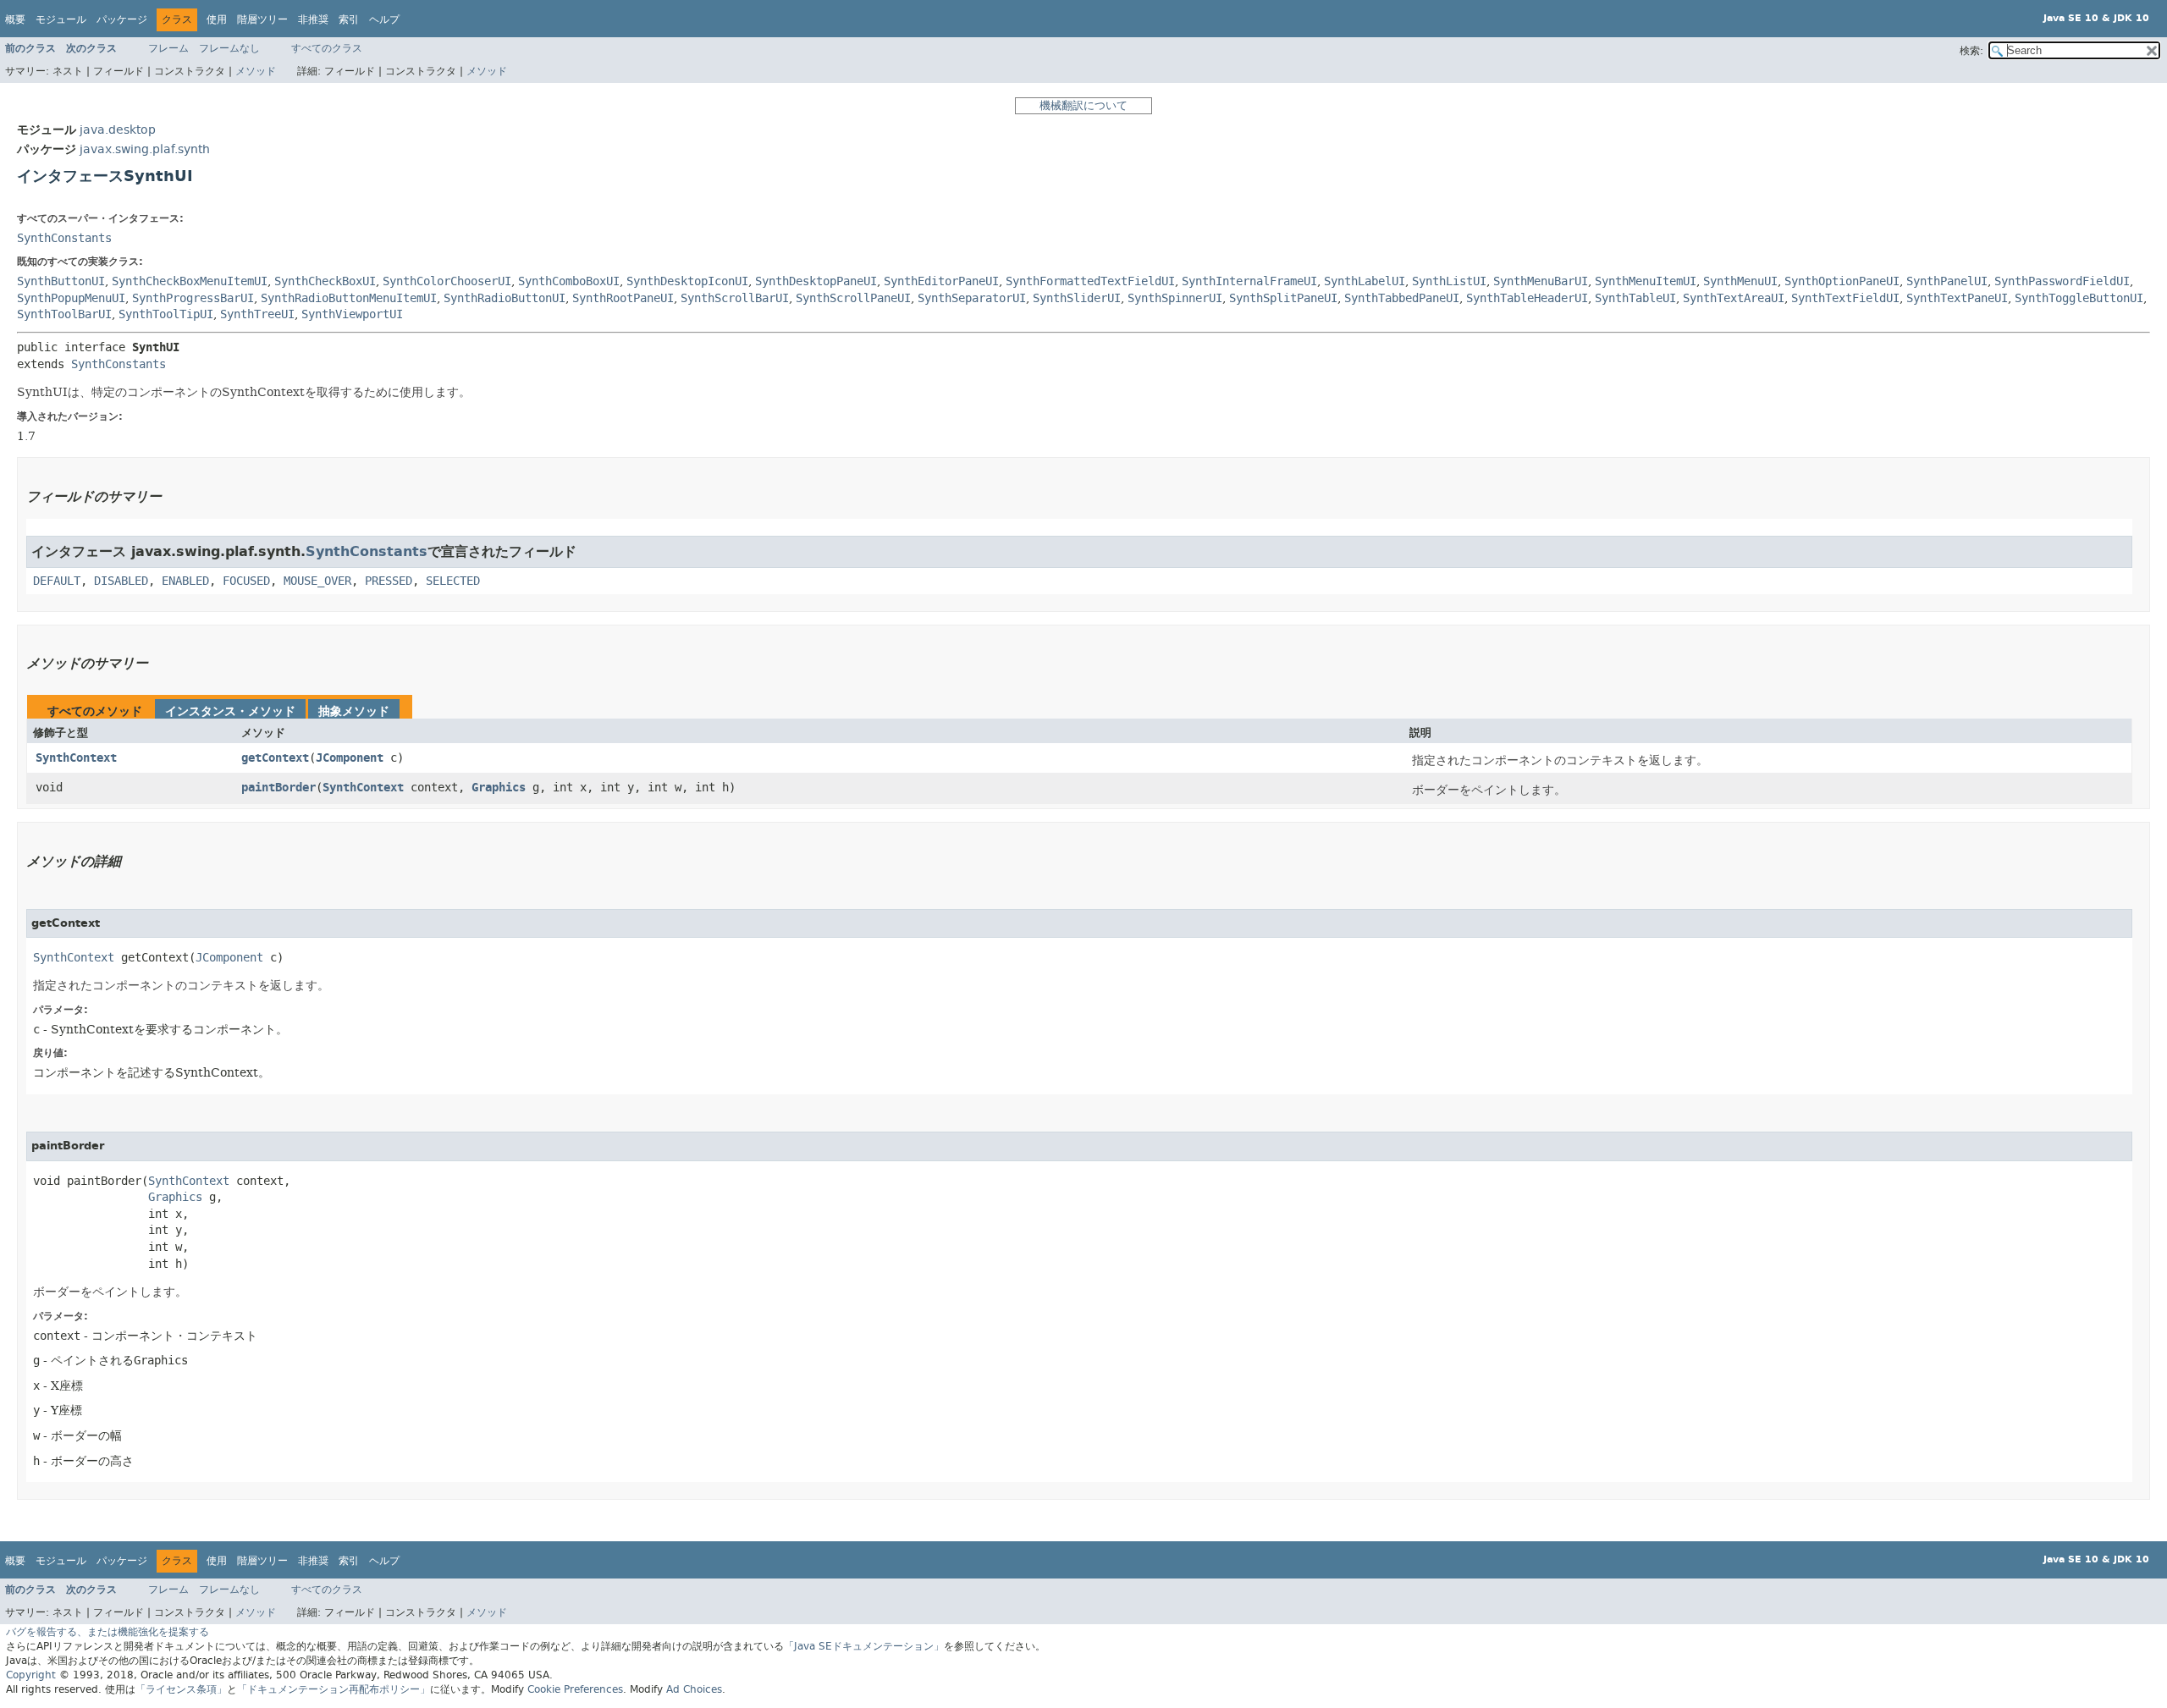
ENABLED (185, 581)
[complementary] (575, 1689)
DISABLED (121, 581)
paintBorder (278, 788)
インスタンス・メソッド (230, 711)
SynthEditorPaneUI (941, 281)
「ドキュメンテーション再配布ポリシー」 (334, 1689)
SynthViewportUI (352, 314)
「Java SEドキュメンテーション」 (864, 1646)
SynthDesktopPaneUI (816, 281)
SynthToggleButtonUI (2079, 298)
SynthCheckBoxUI (325, 281)
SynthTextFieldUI (1845, 298)
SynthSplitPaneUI (1283, 298)
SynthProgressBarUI (193, 298)
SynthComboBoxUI (569, 281)
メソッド (256, 71)
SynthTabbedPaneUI (1402, 298)
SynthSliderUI (1077, 298)
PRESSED (389, 581)
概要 (15, 19)
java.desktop (118, 130)
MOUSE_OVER (317, 581)
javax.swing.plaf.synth (145, 149)
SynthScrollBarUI (735, 298)
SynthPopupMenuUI (71, 298)
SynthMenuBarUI (1541, 281)
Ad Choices (694, 1689)
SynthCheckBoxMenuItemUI (190, 281)
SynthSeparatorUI (972, 298)
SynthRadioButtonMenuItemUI (349, 298)
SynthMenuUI (1740, 281)
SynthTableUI (1635, 298)
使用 (217, 19)
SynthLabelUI (1365, 281)
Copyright (31, 1675)
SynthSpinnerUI (1175, 298)
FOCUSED (246, 581)
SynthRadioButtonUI (505, 298)
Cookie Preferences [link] (575, 1689)
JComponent (350, 758)
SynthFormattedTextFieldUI (1090, 281)
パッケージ (122, 19)
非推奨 (313, 19)
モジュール (61, 19)
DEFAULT (57, 581)
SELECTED (453, 581)
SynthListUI (1449, 281)
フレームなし (229, 48)
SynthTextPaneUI (1957, 298)
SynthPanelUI (1947, 281)
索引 (349, 19)
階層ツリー (262, 19)
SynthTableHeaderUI (1527, 298)
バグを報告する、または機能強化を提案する (108, 1632)
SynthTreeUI (257, 314)
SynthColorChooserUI (447, 281)
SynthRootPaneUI (623, 298)
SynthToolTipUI (166, 314)
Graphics (499, 788)
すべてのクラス (327, 48)
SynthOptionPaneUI (1842, 281)
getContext (275, 758)
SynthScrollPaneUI (853, 298)
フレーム (168, 48)
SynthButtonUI (61, 281)
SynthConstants (64, 238)
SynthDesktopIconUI (687, 281)
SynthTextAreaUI (1734, 298)
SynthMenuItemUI (1646, 281)
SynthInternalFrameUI (1249, 281)
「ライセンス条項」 (181, 1689)
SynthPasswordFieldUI (2062, 281)
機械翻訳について (1083, 105)
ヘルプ (384, 19)
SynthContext (76, 758)
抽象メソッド (354, 711)
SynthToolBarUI (64, 314)
